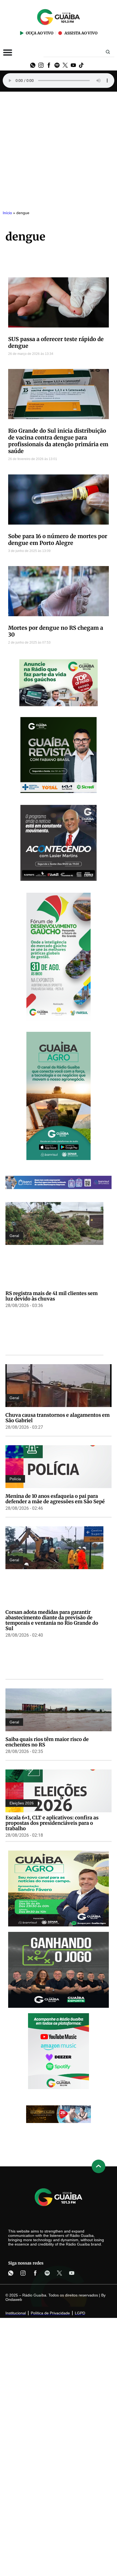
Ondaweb (14, 2299)
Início (7, 213)
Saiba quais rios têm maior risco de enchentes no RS (47, 1742)
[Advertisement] (59, 148)
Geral (14, 1236)
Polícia (15, 1479)
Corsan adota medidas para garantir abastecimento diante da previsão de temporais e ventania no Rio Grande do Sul (52, 1620)
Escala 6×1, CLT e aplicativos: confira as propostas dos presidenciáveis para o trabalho (52, 1823)
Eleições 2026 (22, 1803)
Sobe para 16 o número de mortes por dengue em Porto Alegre (58, 539)
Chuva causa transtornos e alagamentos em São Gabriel (58, 1418)
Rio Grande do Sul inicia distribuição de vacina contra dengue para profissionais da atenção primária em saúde (58, 441)
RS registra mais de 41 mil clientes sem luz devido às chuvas (52, 1296)
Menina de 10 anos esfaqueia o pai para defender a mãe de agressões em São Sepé (55, 1499)
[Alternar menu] (8, 52)
